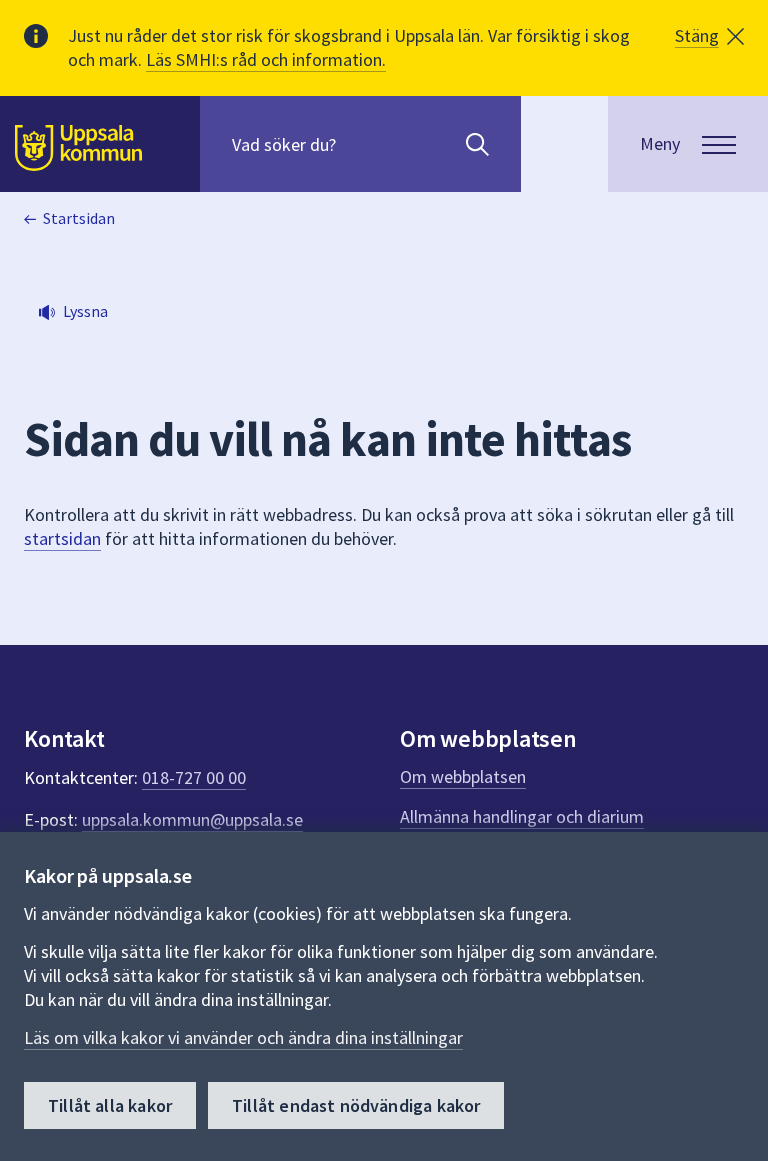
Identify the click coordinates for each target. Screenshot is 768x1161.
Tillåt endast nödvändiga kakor (356, 1105)
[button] (709, 36)
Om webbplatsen (463, 776)
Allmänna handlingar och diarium (522, 816)
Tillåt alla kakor (110, 1105)
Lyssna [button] (85, 311)
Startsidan (79, 218)
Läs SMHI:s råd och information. (266, 59)
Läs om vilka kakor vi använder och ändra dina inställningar (243, 1037)
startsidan (62, 538)
